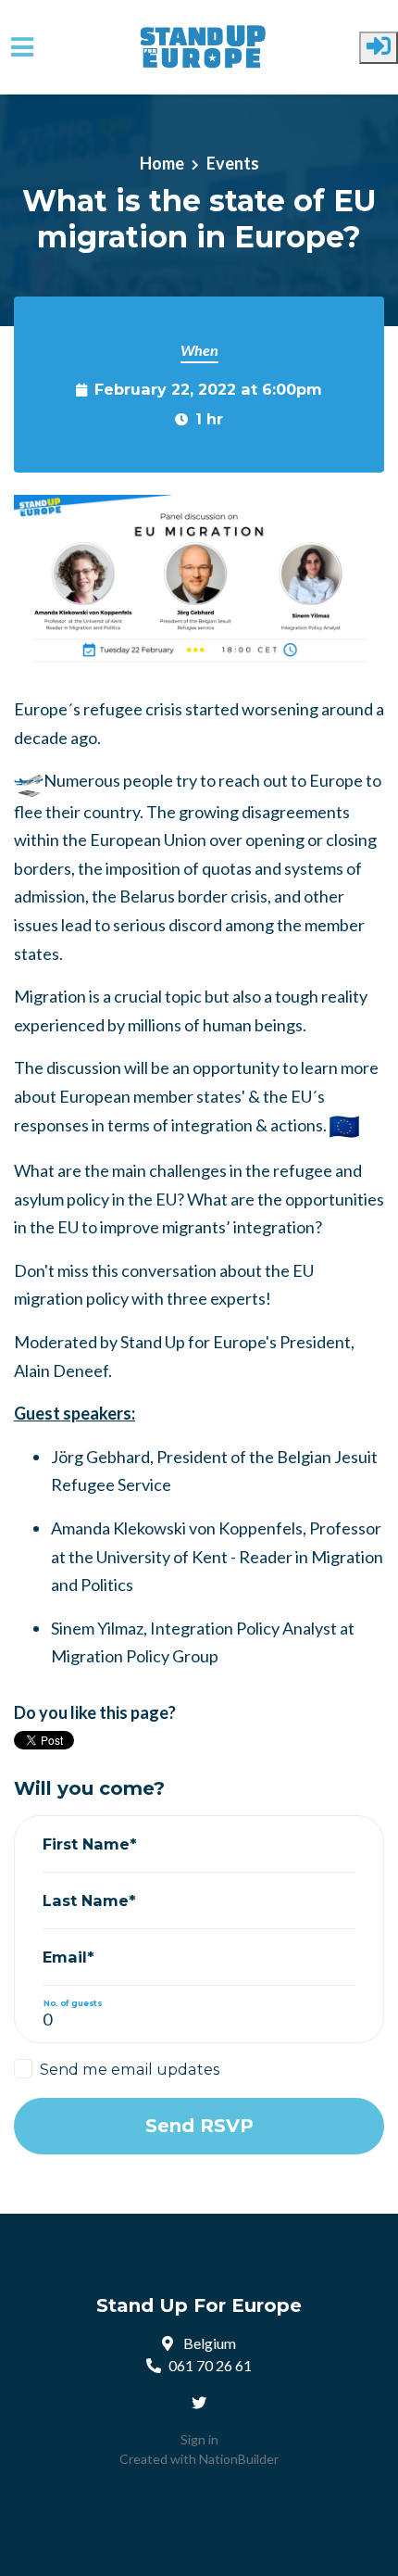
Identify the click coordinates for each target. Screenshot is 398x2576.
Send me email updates (130, 2069)
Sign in (199, 2439)
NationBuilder (239, 2459)
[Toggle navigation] (22, 47)
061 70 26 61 (210, 2365)
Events (233, 163)
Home (162, 163)
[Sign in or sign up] (379, 48)
